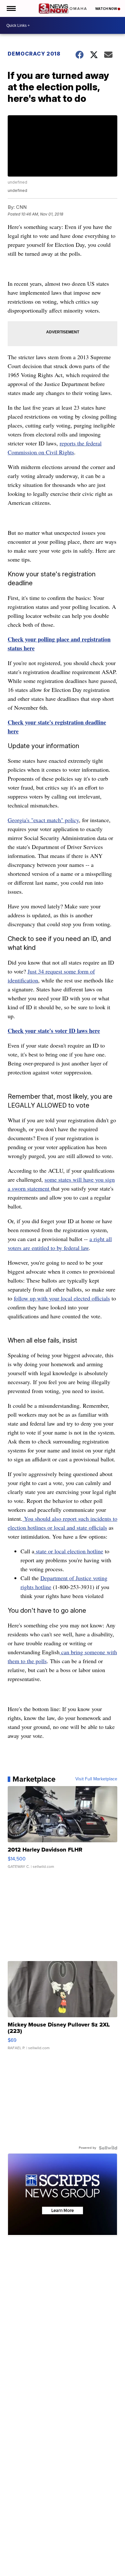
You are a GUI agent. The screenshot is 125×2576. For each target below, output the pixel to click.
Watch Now (106, 9)
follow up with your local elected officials (62, 1298)
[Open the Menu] (11, 8)
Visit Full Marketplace (96, 1779)
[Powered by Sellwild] (108, 2148)
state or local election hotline (69, 1551)
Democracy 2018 (34, 54)
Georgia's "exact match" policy (43, 820)
